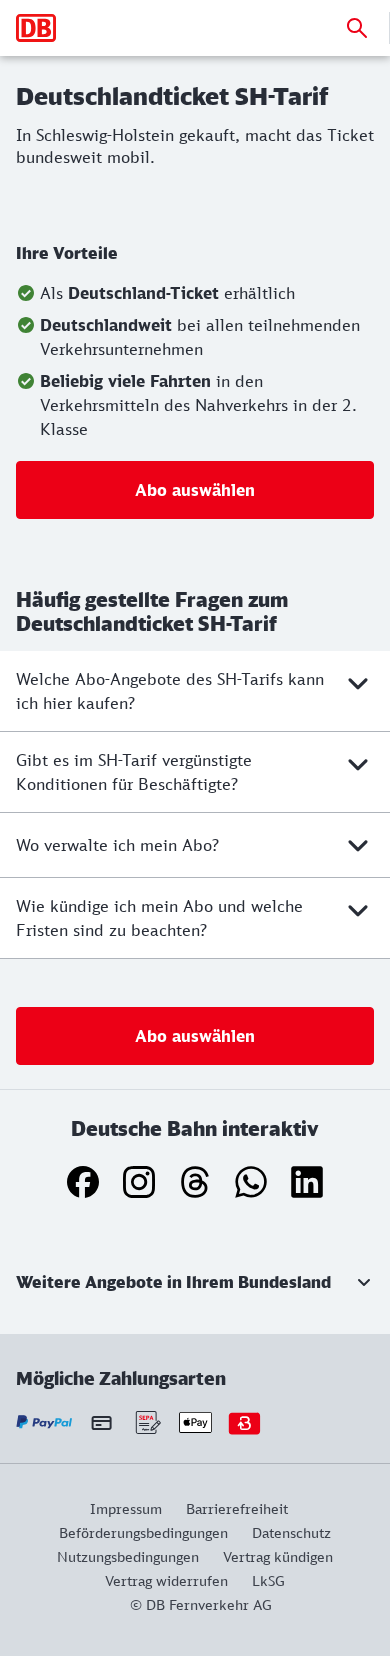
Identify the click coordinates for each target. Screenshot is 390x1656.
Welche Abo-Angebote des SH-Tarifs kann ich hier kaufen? (170, 691)
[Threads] (195, 1182)
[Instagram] (139, 1182)
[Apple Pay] (195, 1422)
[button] (195, 1282)
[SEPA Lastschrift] (146, 1422)
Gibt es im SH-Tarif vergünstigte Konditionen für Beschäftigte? (134, 772)
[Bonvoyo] (244, 1422)
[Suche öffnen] (357, 28)
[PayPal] (44, 1422)
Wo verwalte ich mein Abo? (117, 845)
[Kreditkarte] (101, 1422)
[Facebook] (83, 1182)
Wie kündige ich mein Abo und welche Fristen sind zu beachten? (159, 918)
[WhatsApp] (251, 1182)
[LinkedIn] (307, 1182)
